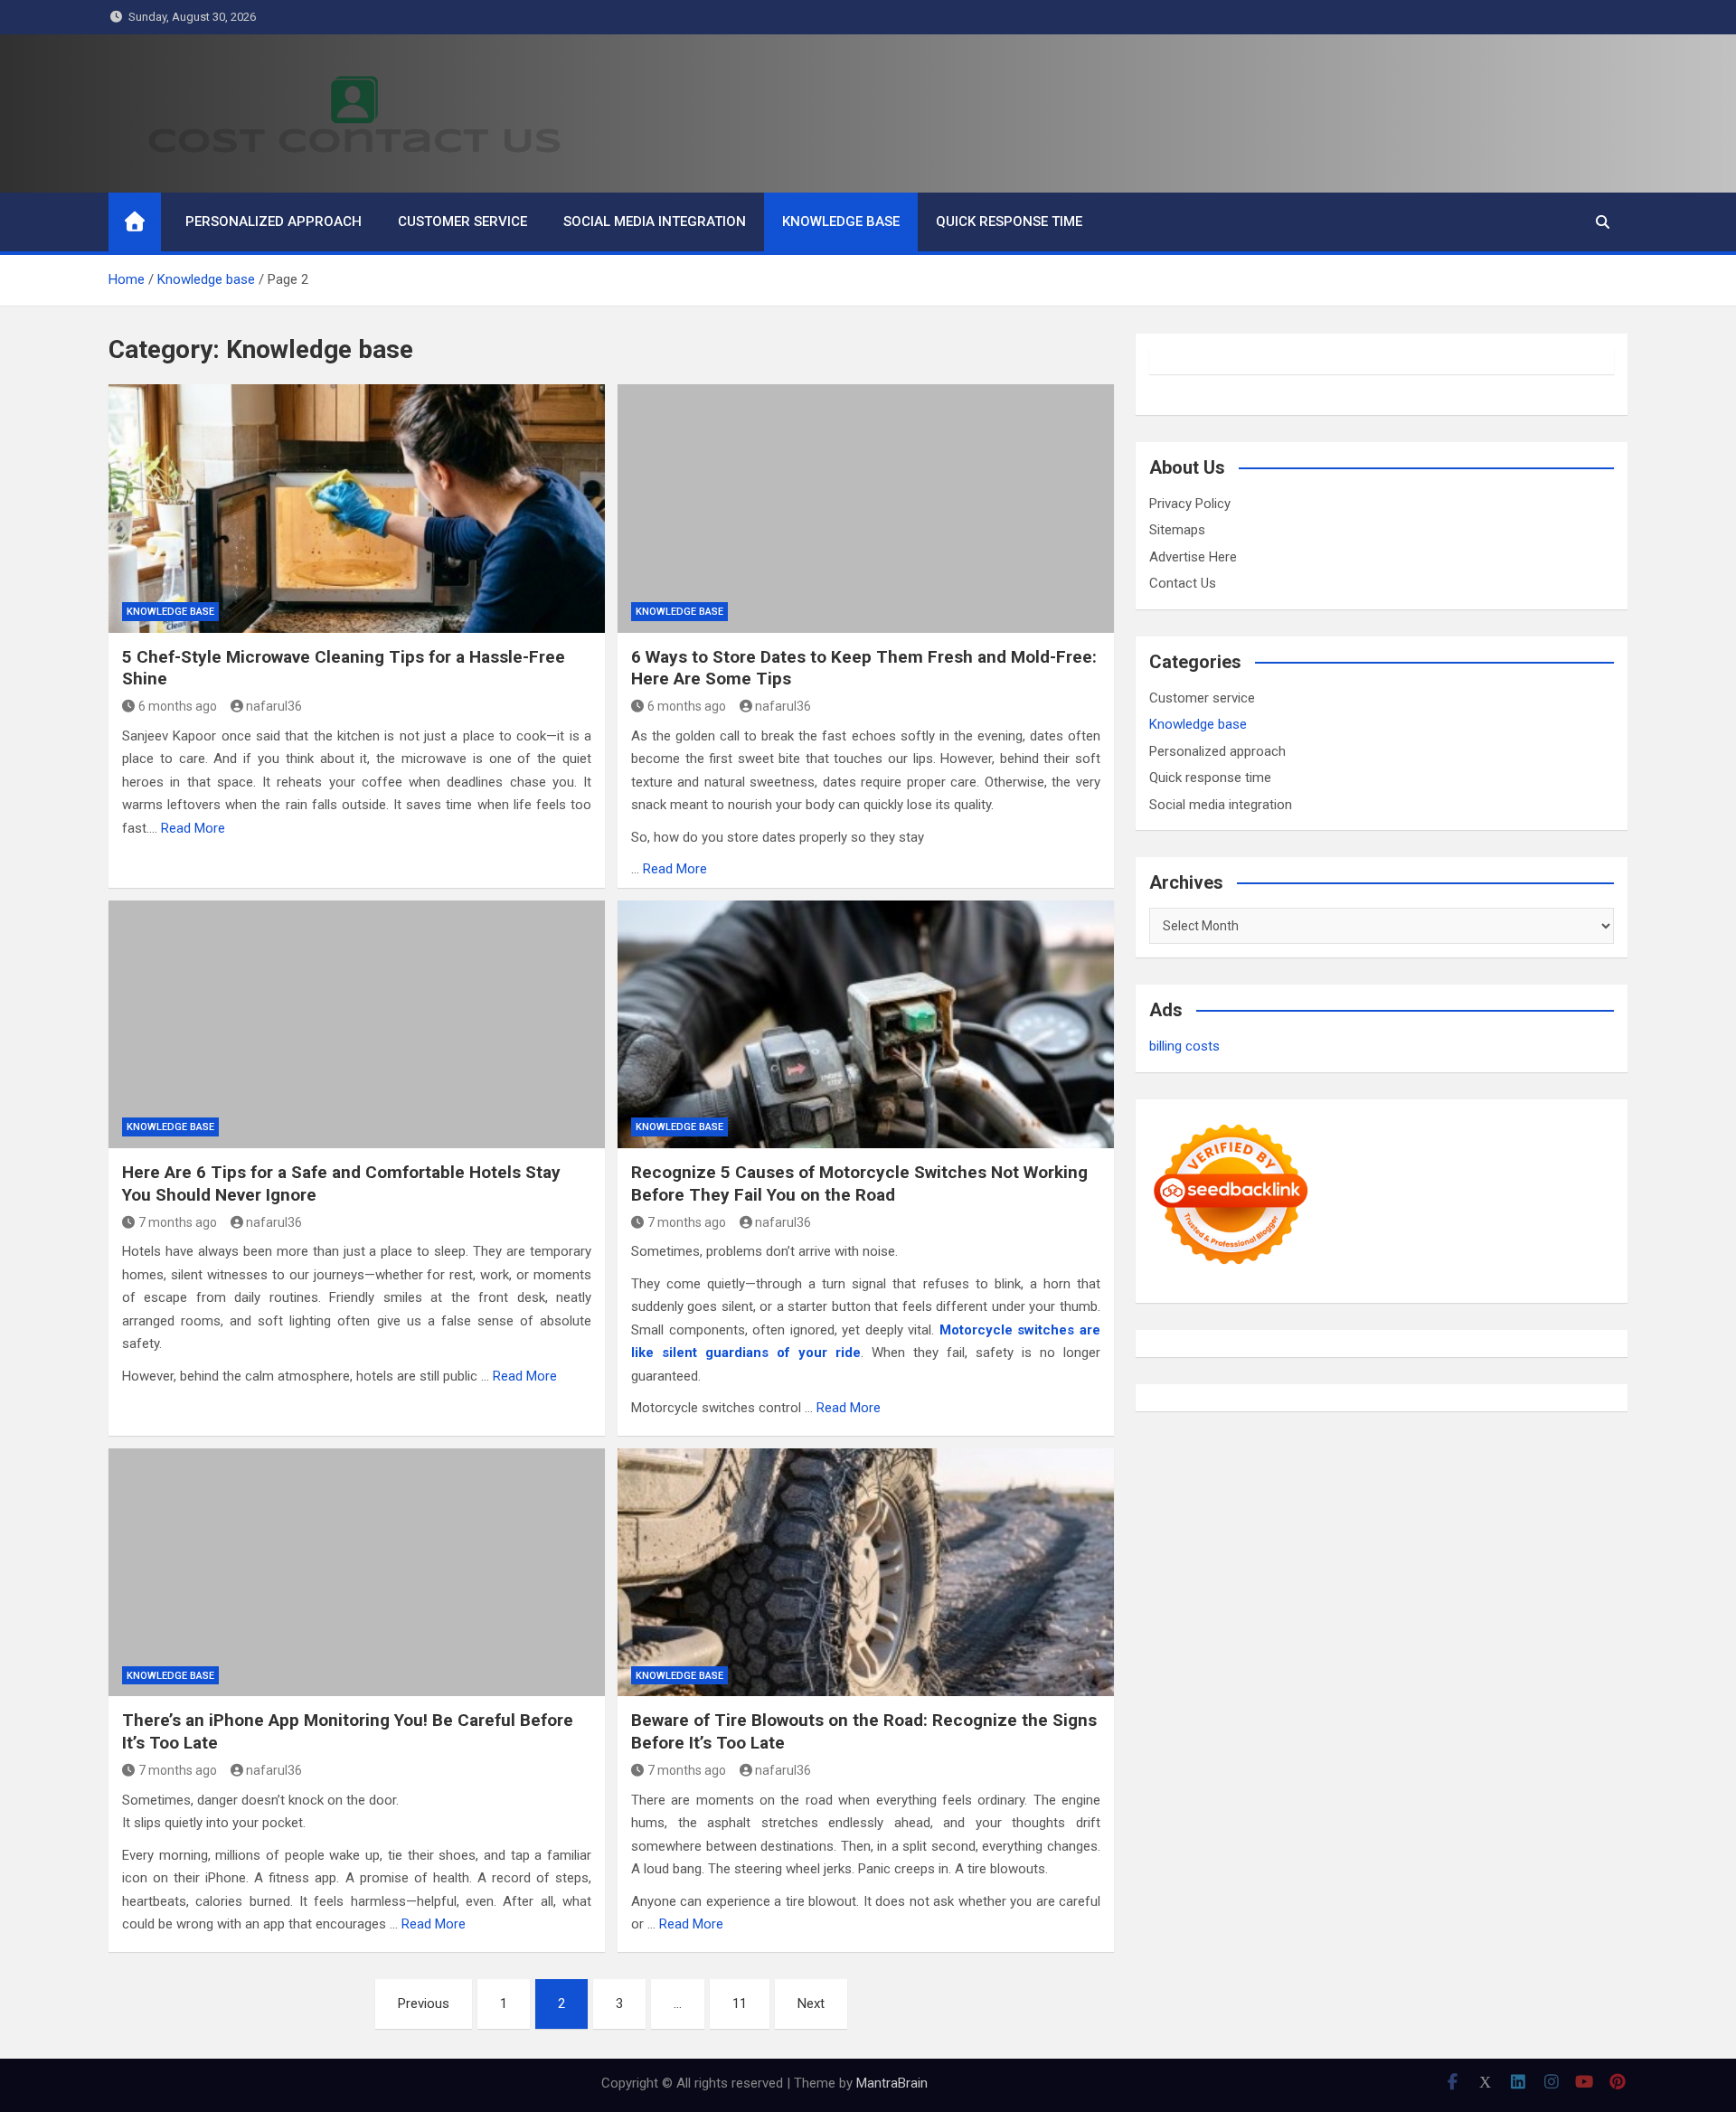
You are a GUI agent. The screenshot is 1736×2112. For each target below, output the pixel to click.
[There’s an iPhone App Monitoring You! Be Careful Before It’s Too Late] (357, 1572)
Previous (424, 2004)
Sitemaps (1177, 530)
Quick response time (1009, 222)
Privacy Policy (1190, 504)
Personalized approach (274, 222)
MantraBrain (892, 2083)
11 (740, 2004)
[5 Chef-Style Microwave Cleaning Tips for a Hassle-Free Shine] (357, 508)
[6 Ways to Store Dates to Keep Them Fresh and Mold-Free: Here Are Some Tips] (866, 508)
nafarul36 (274, 706)
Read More (193, 828)
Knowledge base (841, 222)
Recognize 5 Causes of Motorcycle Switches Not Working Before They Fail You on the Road (859, 1183)
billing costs (1184, 1046)
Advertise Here (1193, 557)
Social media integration (655, 222)
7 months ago (178, 1222)
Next (811, 2004)
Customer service (462, 222)
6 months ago (178, 706)
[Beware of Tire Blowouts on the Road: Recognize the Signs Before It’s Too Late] (866, 1572)
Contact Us (1183, 583)
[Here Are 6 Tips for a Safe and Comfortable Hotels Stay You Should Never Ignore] (357, 1024)
